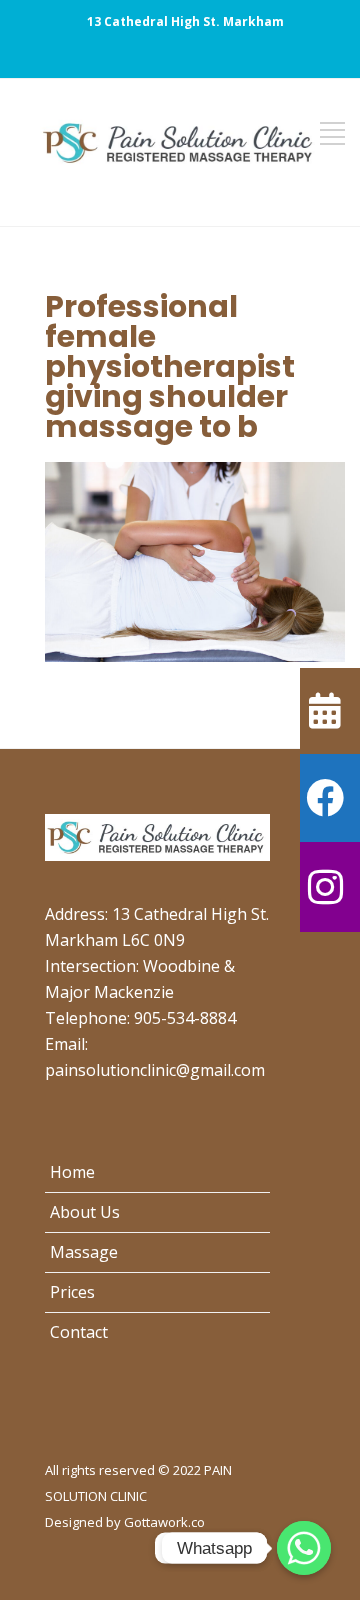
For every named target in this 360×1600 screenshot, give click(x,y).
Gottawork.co (164, 1522)
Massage (84, 1252)
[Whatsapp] (304, 1548)
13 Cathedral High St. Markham (185, 21)
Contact (79, 1332)
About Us (85, 1212)
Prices (72, 1292)
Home (72, 1172)
